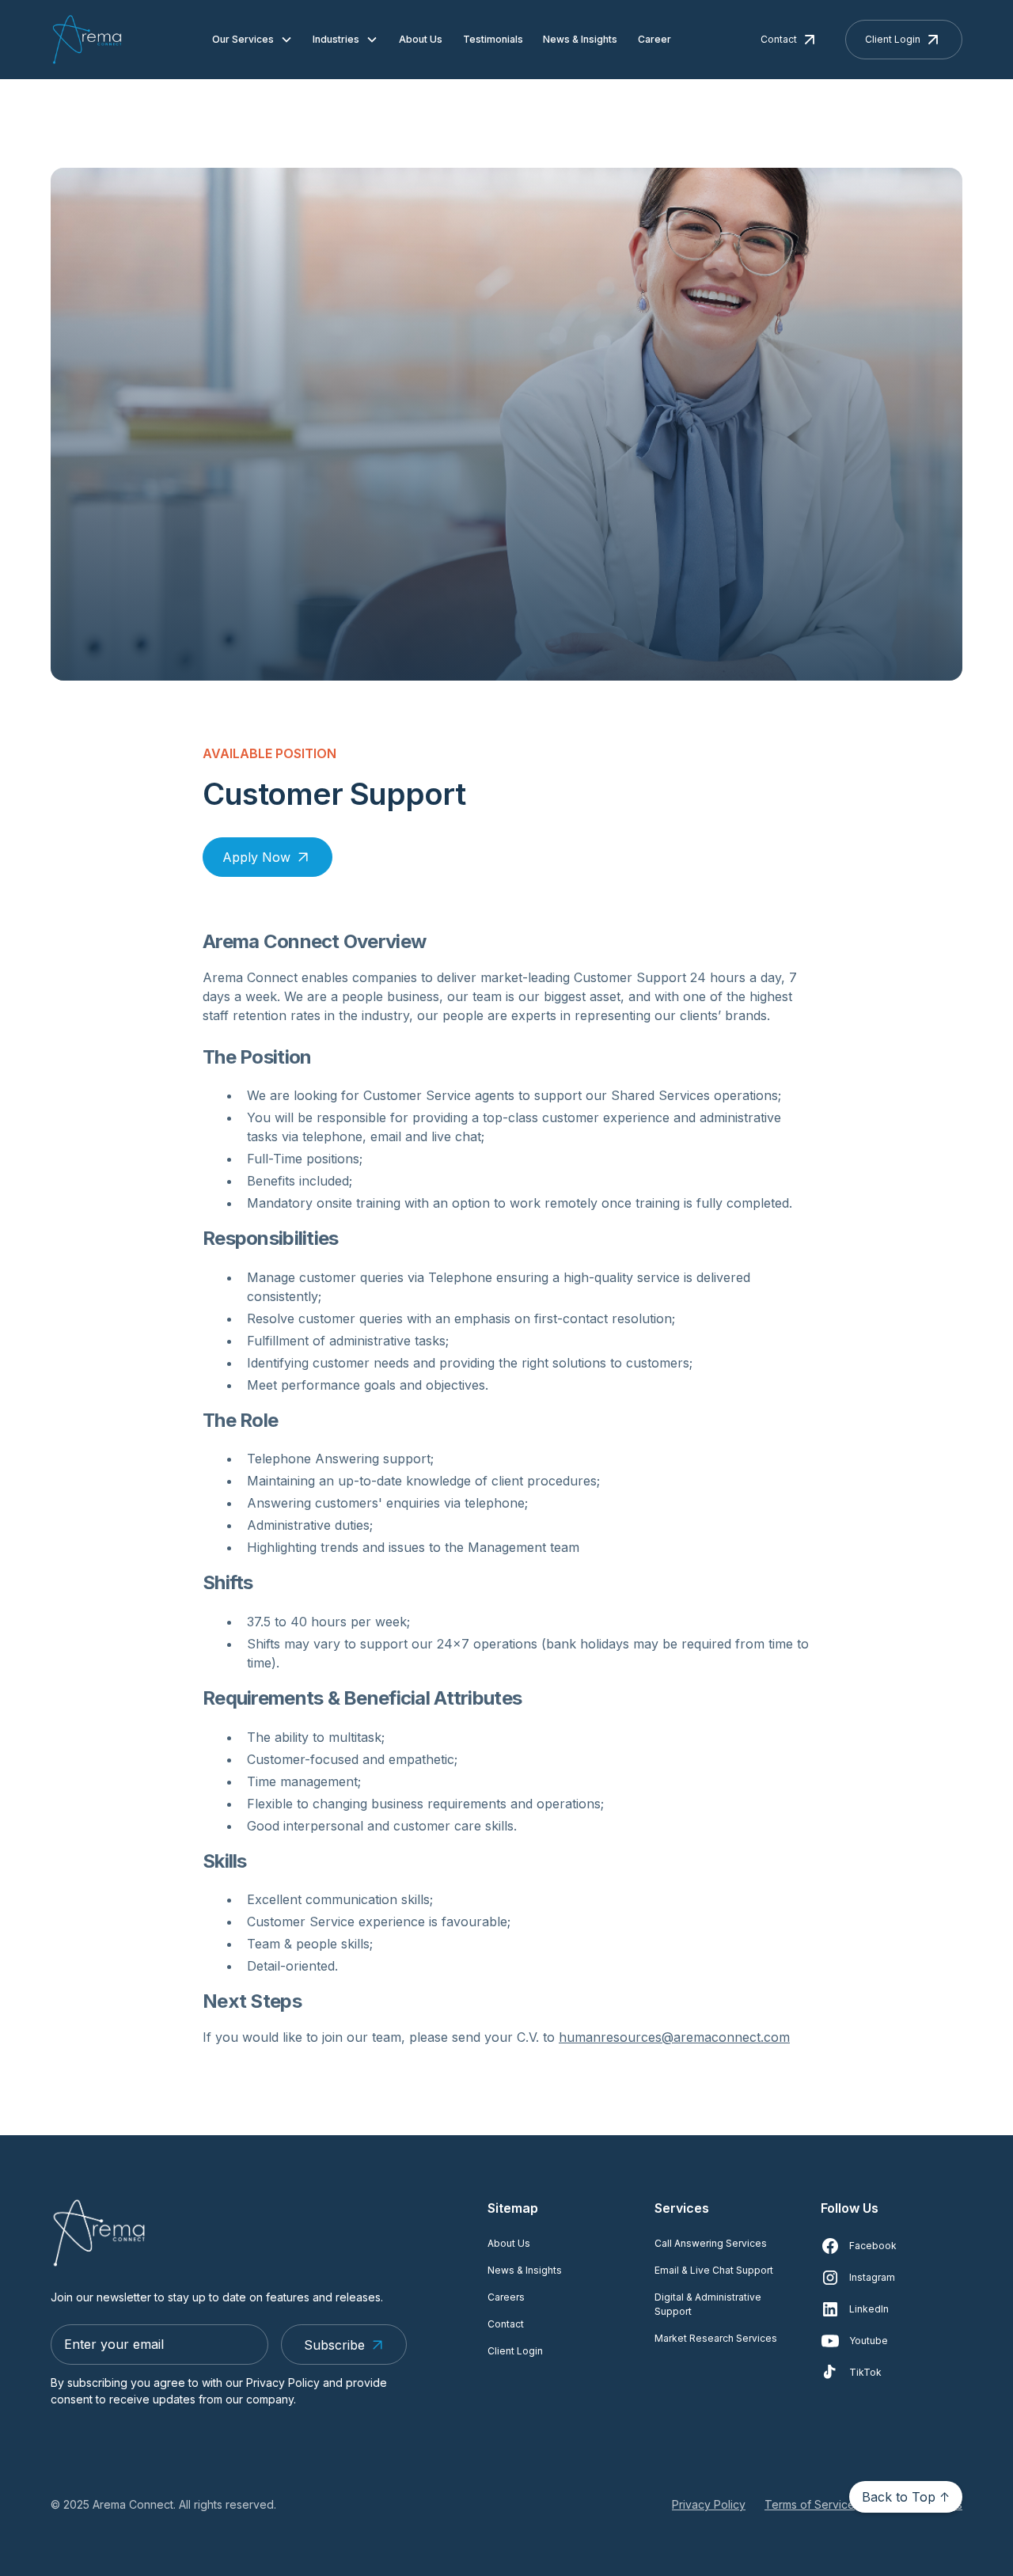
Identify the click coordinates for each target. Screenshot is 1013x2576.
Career (654, 39)
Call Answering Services (711, 2243)
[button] (252, 40)
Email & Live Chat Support (714, 2270)
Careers (506, 2297)
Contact (506, 2324)
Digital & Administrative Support (708, 2304)
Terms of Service (810, 2504)
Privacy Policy (709, 2504)
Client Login (515, 2351)
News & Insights (580, 39)
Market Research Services (716, 2338)
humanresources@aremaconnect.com (674, 2037)
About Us (421, 39)
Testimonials (493, 39)
